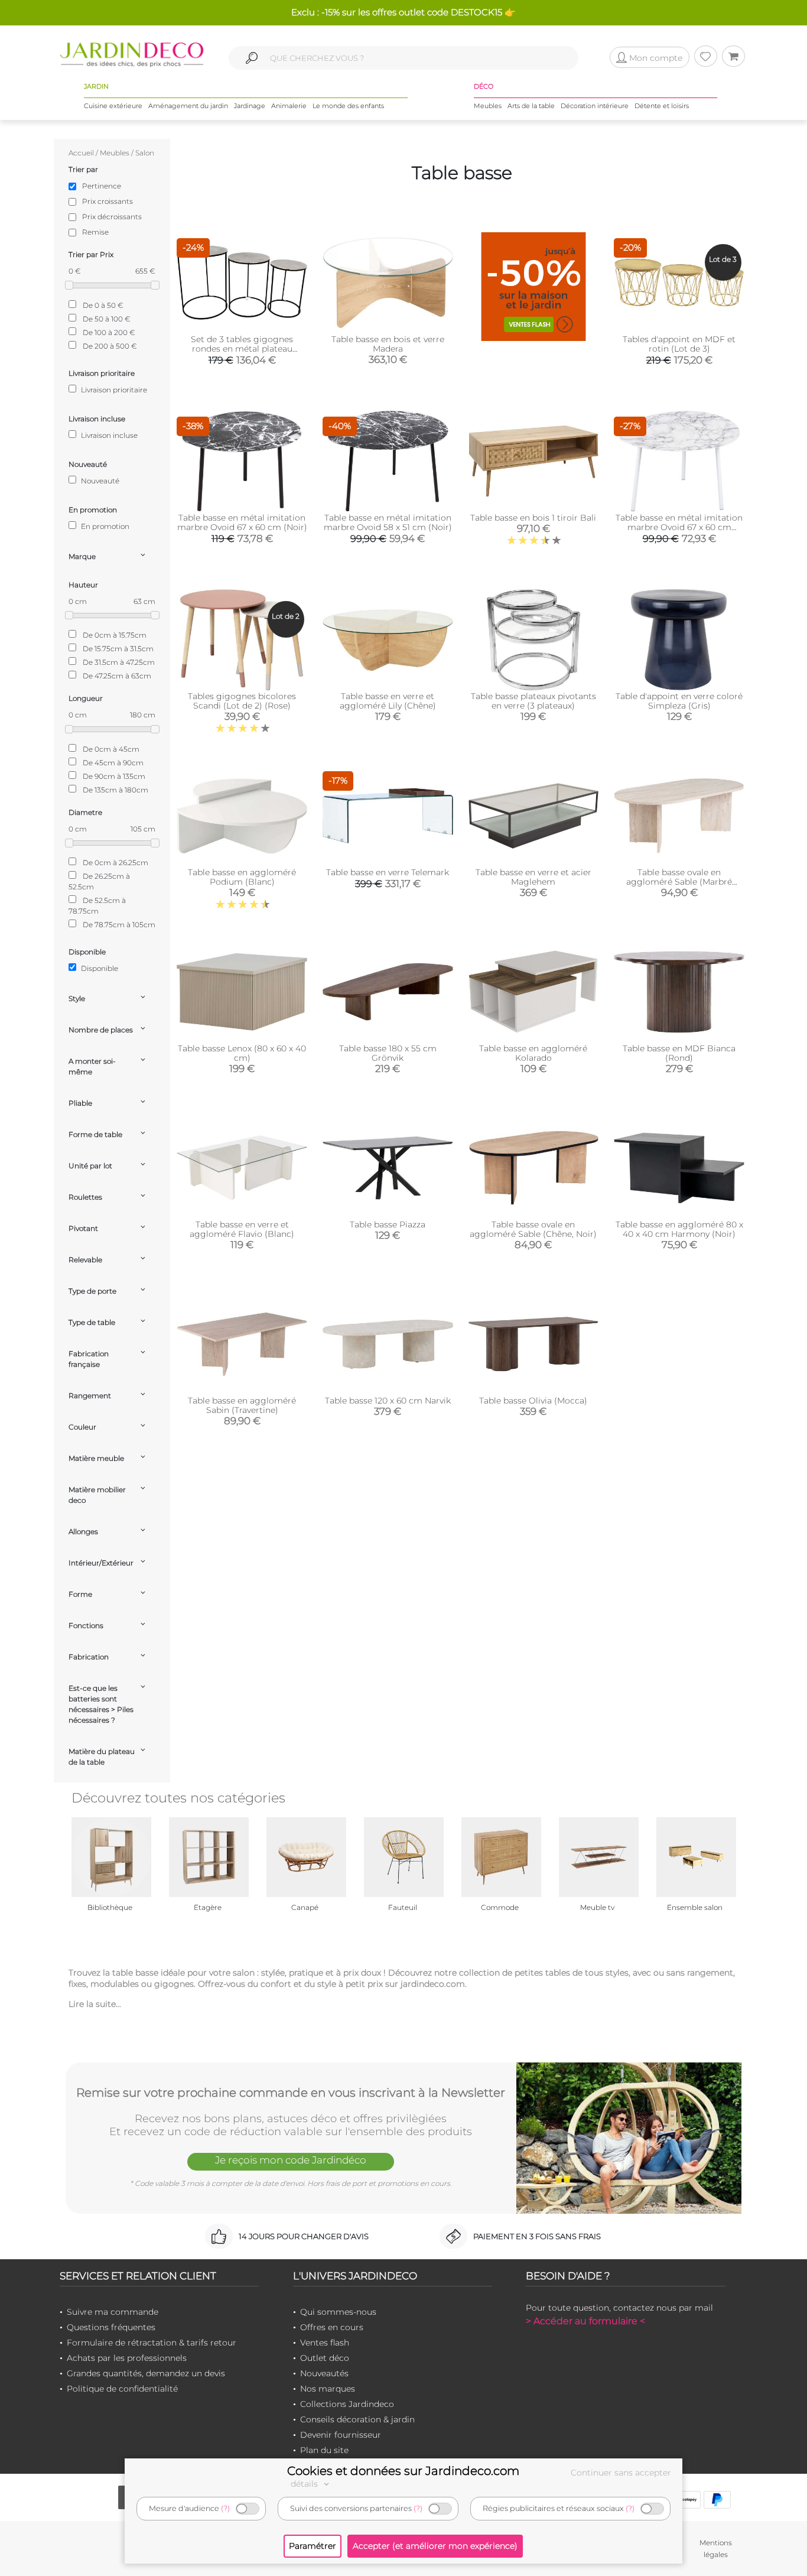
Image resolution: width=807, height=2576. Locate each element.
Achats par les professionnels (127, 2358)
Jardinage (250, 106)
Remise (95, 232)
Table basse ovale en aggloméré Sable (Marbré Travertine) (679, 882)
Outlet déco (325, 2358)
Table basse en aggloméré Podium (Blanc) (242, 877)
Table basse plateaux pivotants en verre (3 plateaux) (533, 701)
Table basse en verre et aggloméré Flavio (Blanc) (242, 1229)
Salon (145, 153)
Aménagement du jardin (188, 106)
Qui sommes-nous (338, 2312)
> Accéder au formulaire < (585, 2321)
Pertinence (102, 186)
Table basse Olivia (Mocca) (533, 1401)
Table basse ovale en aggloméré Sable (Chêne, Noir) (533, 1229)
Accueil (81, 153)
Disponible (99, 968)
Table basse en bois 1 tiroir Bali (533, 518)
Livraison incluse (108, 435)
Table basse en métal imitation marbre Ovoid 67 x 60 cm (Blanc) (679, 527)
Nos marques (328, 2389)
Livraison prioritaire (113, 390)
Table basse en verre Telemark (388, 872)
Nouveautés (324, 2373)
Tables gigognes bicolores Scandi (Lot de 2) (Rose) (242, 701)
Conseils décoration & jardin (357, 2419)
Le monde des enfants (348, 106)
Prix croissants (108, 201)
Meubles (488, 106)
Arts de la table (531, 106)
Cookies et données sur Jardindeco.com (403, 2471)
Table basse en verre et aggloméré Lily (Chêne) (388, 701)
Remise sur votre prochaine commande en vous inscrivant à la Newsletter (291, 2093)
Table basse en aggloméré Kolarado (533, 1053)
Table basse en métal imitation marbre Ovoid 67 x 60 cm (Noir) (242, 522)
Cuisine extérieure (113, 106)
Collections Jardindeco (347, 2404)
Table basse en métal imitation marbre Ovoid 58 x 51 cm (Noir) (388, 522)
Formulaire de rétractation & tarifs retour (152, 2343)
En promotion (104, 526)
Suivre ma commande (113, 2312)
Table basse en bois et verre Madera (388, 344)
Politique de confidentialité (122, 2389)
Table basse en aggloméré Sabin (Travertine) (242, 1405)
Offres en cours (332, 2327)
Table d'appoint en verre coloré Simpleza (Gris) (679, 701)
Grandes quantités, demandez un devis (146, 2373)
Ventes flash (325, 2343)
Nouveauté (99, 481)
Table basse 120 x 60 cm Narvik (388, 1401)
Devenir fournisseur (341, 2435)
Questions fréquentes (111, 2327)
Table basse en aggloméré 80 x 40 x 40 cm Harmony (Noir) (679, 1229)
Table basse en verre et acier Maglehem (533, 877)
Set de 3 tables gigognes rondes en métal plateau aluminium (242, 349)
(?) (225, 2508)
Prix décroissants (112, 217)
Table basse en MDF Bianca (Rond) (679, 1053)
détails (305, 2484)
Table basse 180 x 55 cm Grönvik (388, 1053)
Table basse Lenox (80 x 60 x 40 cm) (242, 1053)
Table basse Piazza (388, 1224)
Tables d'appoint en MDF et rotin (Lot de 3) (679, 344)
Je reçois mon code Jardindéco (291, 2160)
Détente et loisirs (662, 106)
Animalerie (289, 106)
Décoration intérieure (595, 106)
